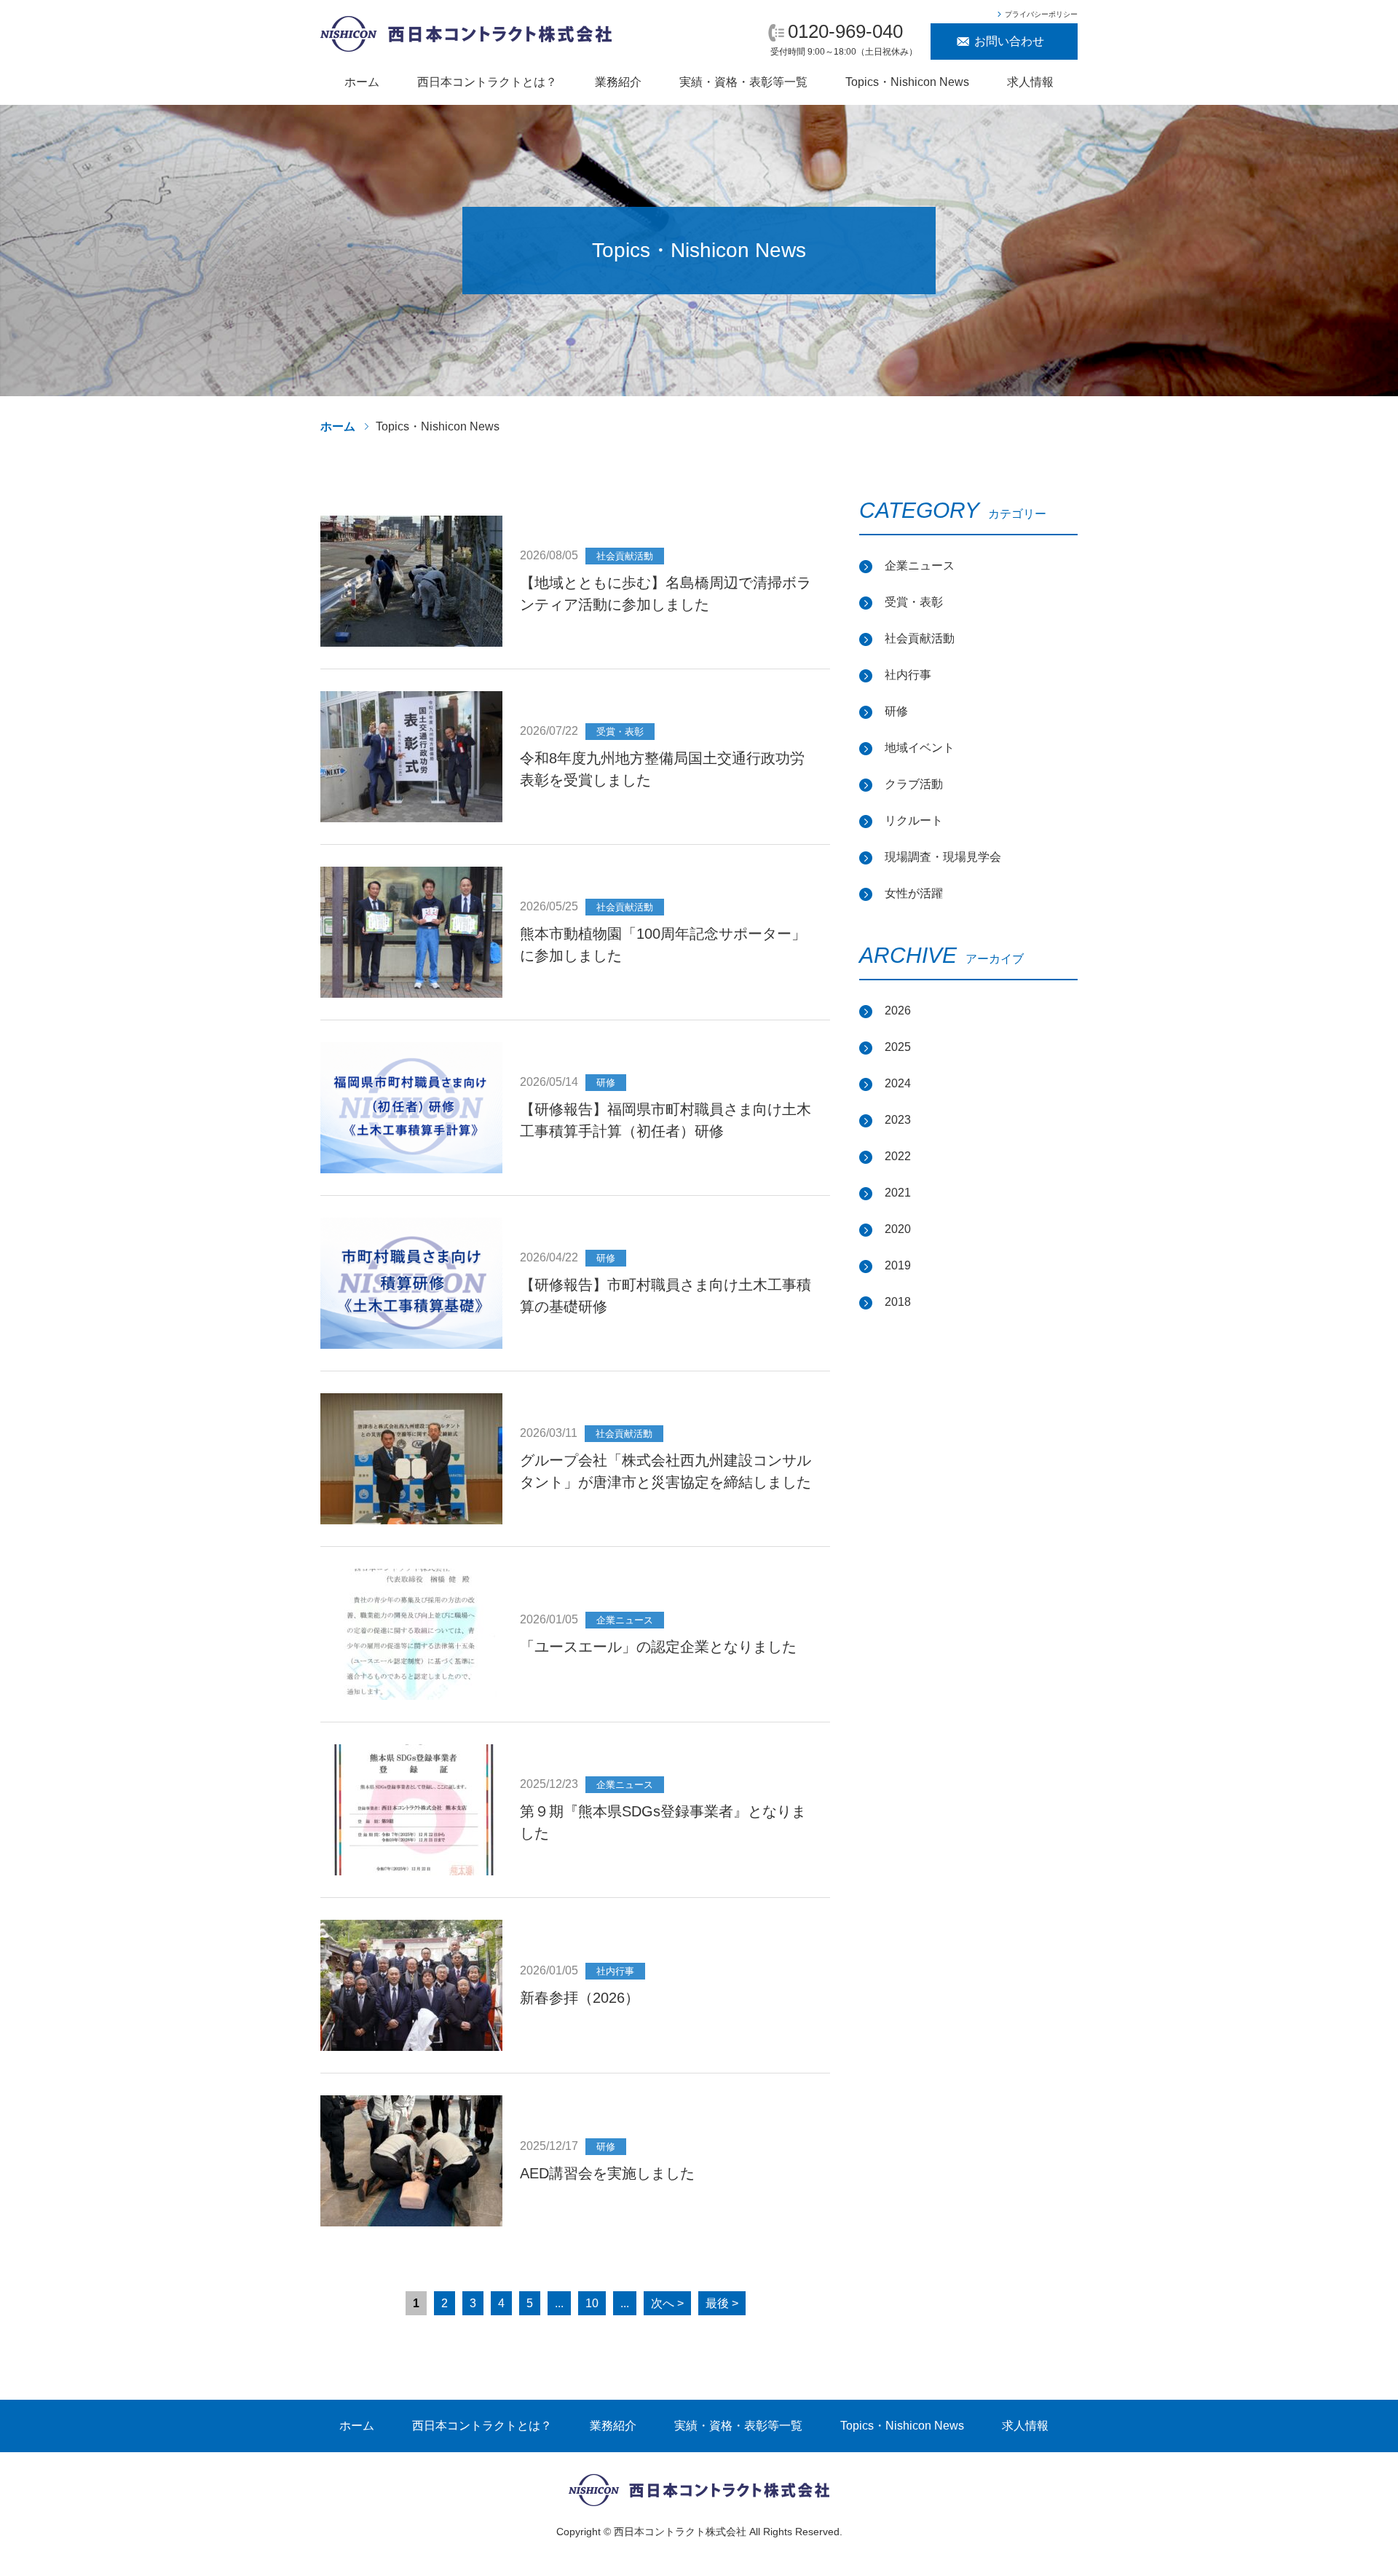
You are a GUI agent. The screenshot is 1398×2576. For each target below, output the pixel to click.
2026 (898, 1011)
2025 (898, 1047)
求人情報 (1030, 82)
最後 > (722, 2303)
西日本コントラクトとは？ (487, 82)
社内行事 (908, 675)
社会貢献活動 (920, 638)
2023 (898, 1120)
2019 (898, 1265)
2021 (898, 1193)
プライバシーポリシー (1041, 14)
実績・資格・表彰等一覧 (743, 82)
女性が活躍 (914, 893)
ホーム (362, 82)
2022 (898, 1156)
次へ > (667, 2303)
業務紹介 (618, 82)
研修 (896, 711)
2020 (898, 1229)
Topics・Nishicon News (907, 82)
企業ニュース (920, 566)
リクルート (914, 820)
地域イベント (920, 748)
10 (592, 2303)
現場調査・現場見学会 (943, 857)
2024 (898, 1083)
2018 (898, 1302)
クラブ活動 (914, 784)
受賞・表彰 (914, 602)
